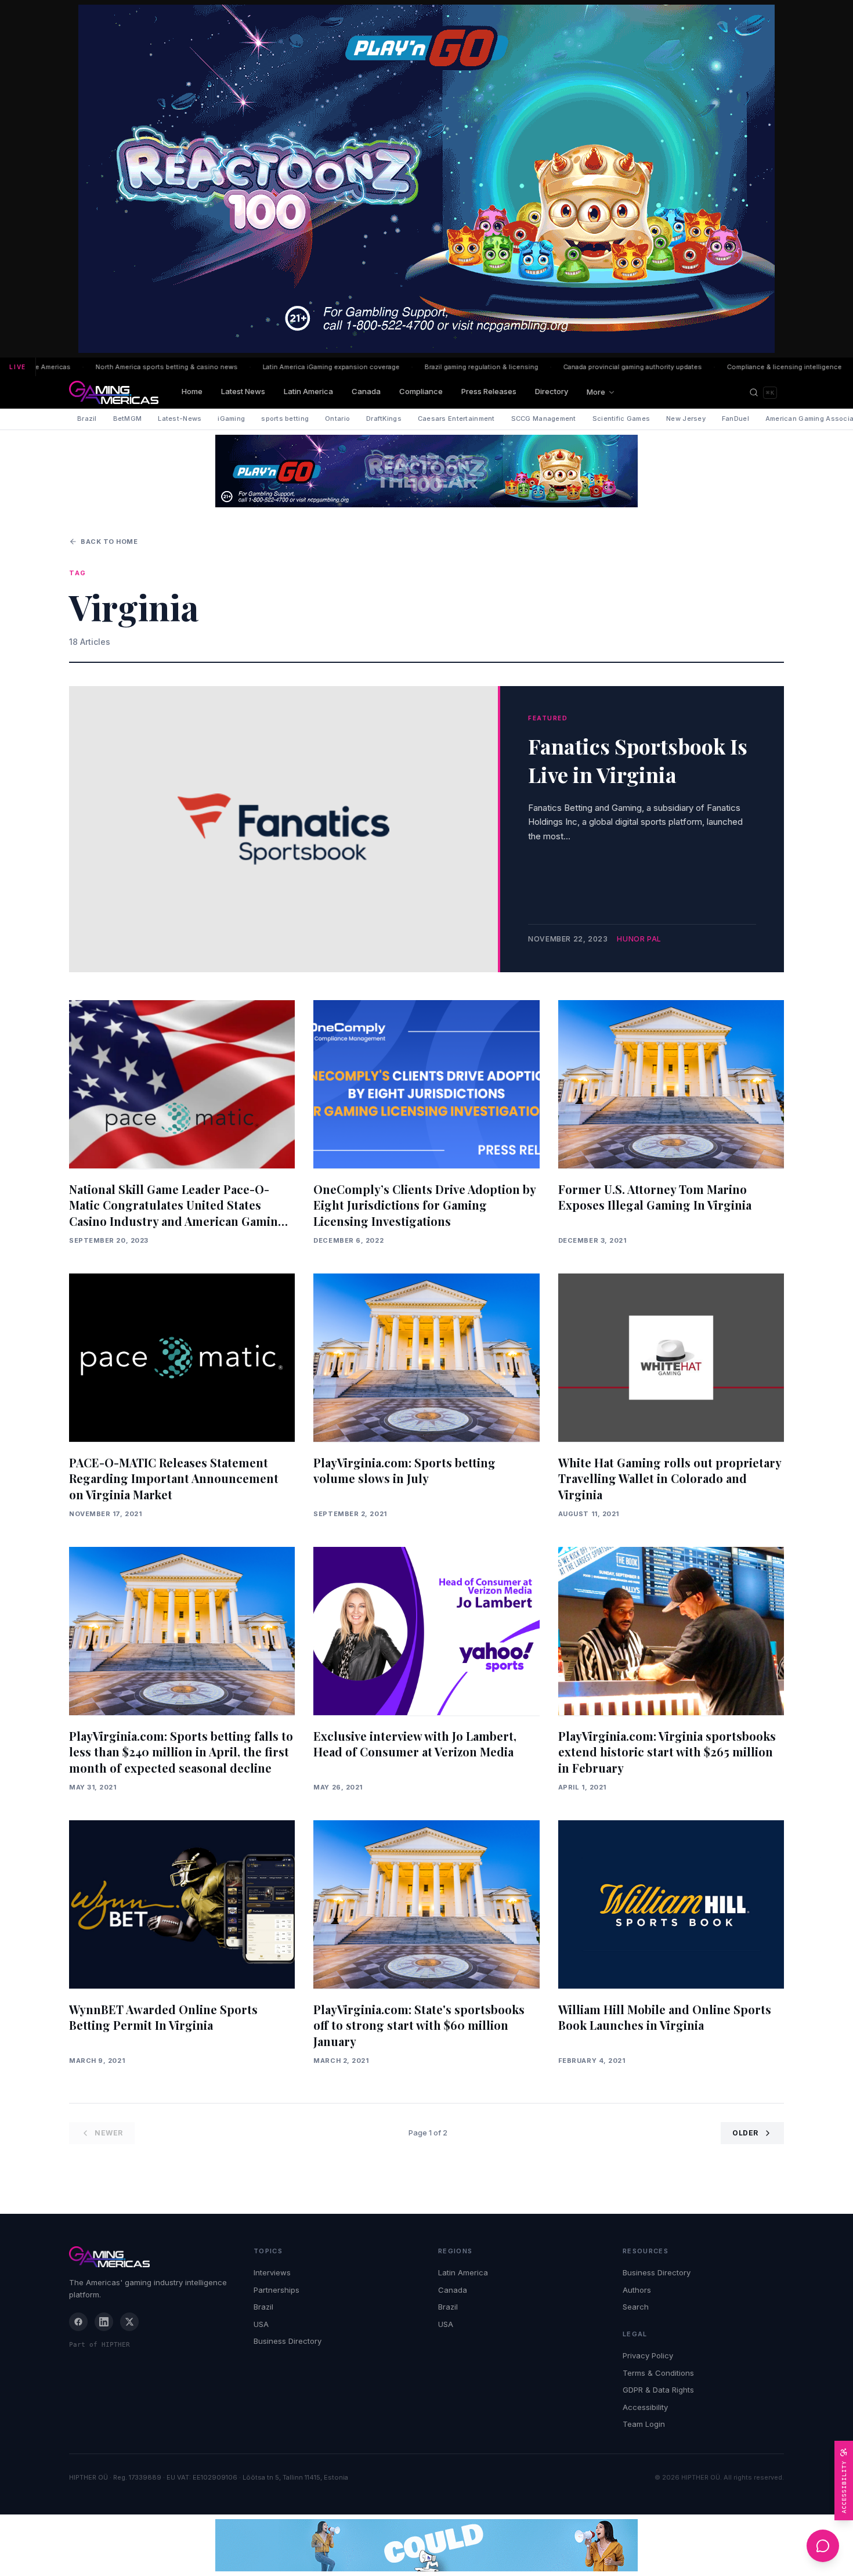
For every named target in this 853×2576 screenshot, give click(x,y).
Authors (637, 2290)
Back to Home (109, 542)
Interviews (272, 2272)
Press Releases (489, 391)
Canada (366, 391)
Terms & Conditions (658, 2373)
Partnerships (276, 2290)
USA (261, 2324)
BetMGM (128, 418)
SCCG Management (544, 418)
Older (745, 2133)
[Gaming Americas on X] (129, 2322)
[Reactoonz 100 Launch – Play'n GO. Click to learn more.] (426, 179)
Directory (552, 391)
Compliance (421, 391)
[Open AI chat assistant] (823, 2546)
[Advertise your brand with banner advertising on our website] (426, 2545)
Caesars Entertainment (456, 418)
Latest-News (180, 418)
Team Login (644, 2424)
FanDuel (735, 418)
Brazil (87, 418)
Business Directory (288, 2341)
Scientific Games (621, 418)
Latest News (243, 391)
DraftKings (384, 418)
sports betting (285, 418)
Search (636, 2307)
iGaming (231, 418)
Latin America (308, 391)
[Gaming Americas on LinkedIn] (104, 2322)
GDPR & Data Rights (658, 2390)
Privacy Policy (648, 2355)
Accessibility (645, 2407)
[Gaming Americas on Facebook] (78, 2322)
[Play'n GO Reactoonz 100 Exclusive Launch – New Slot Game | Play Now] (426, 471)
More (596, 392)
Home (192, 391)
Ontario (337, 418)
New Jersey (686, 418)
